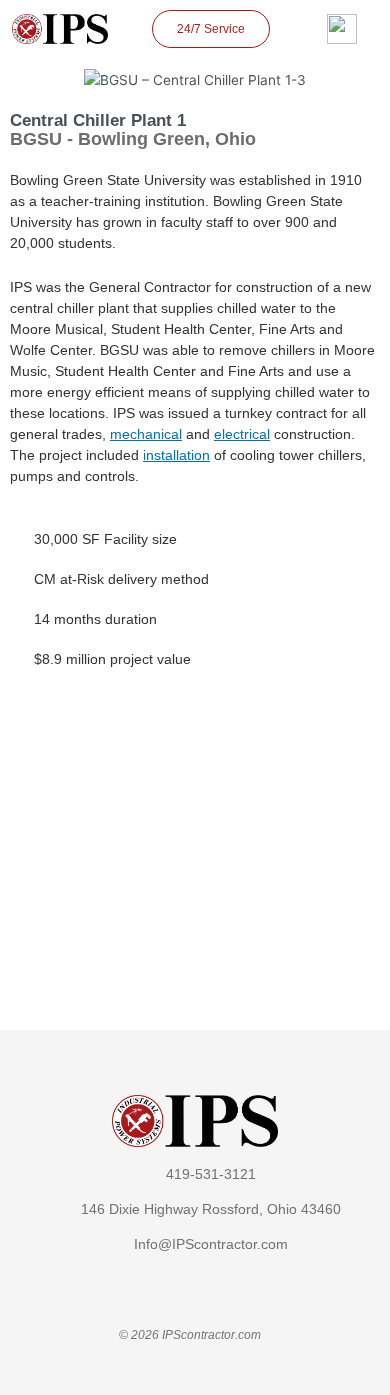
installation (176, 455)
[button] (28, 825)
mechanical (146, 434)
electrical (242, 434)
